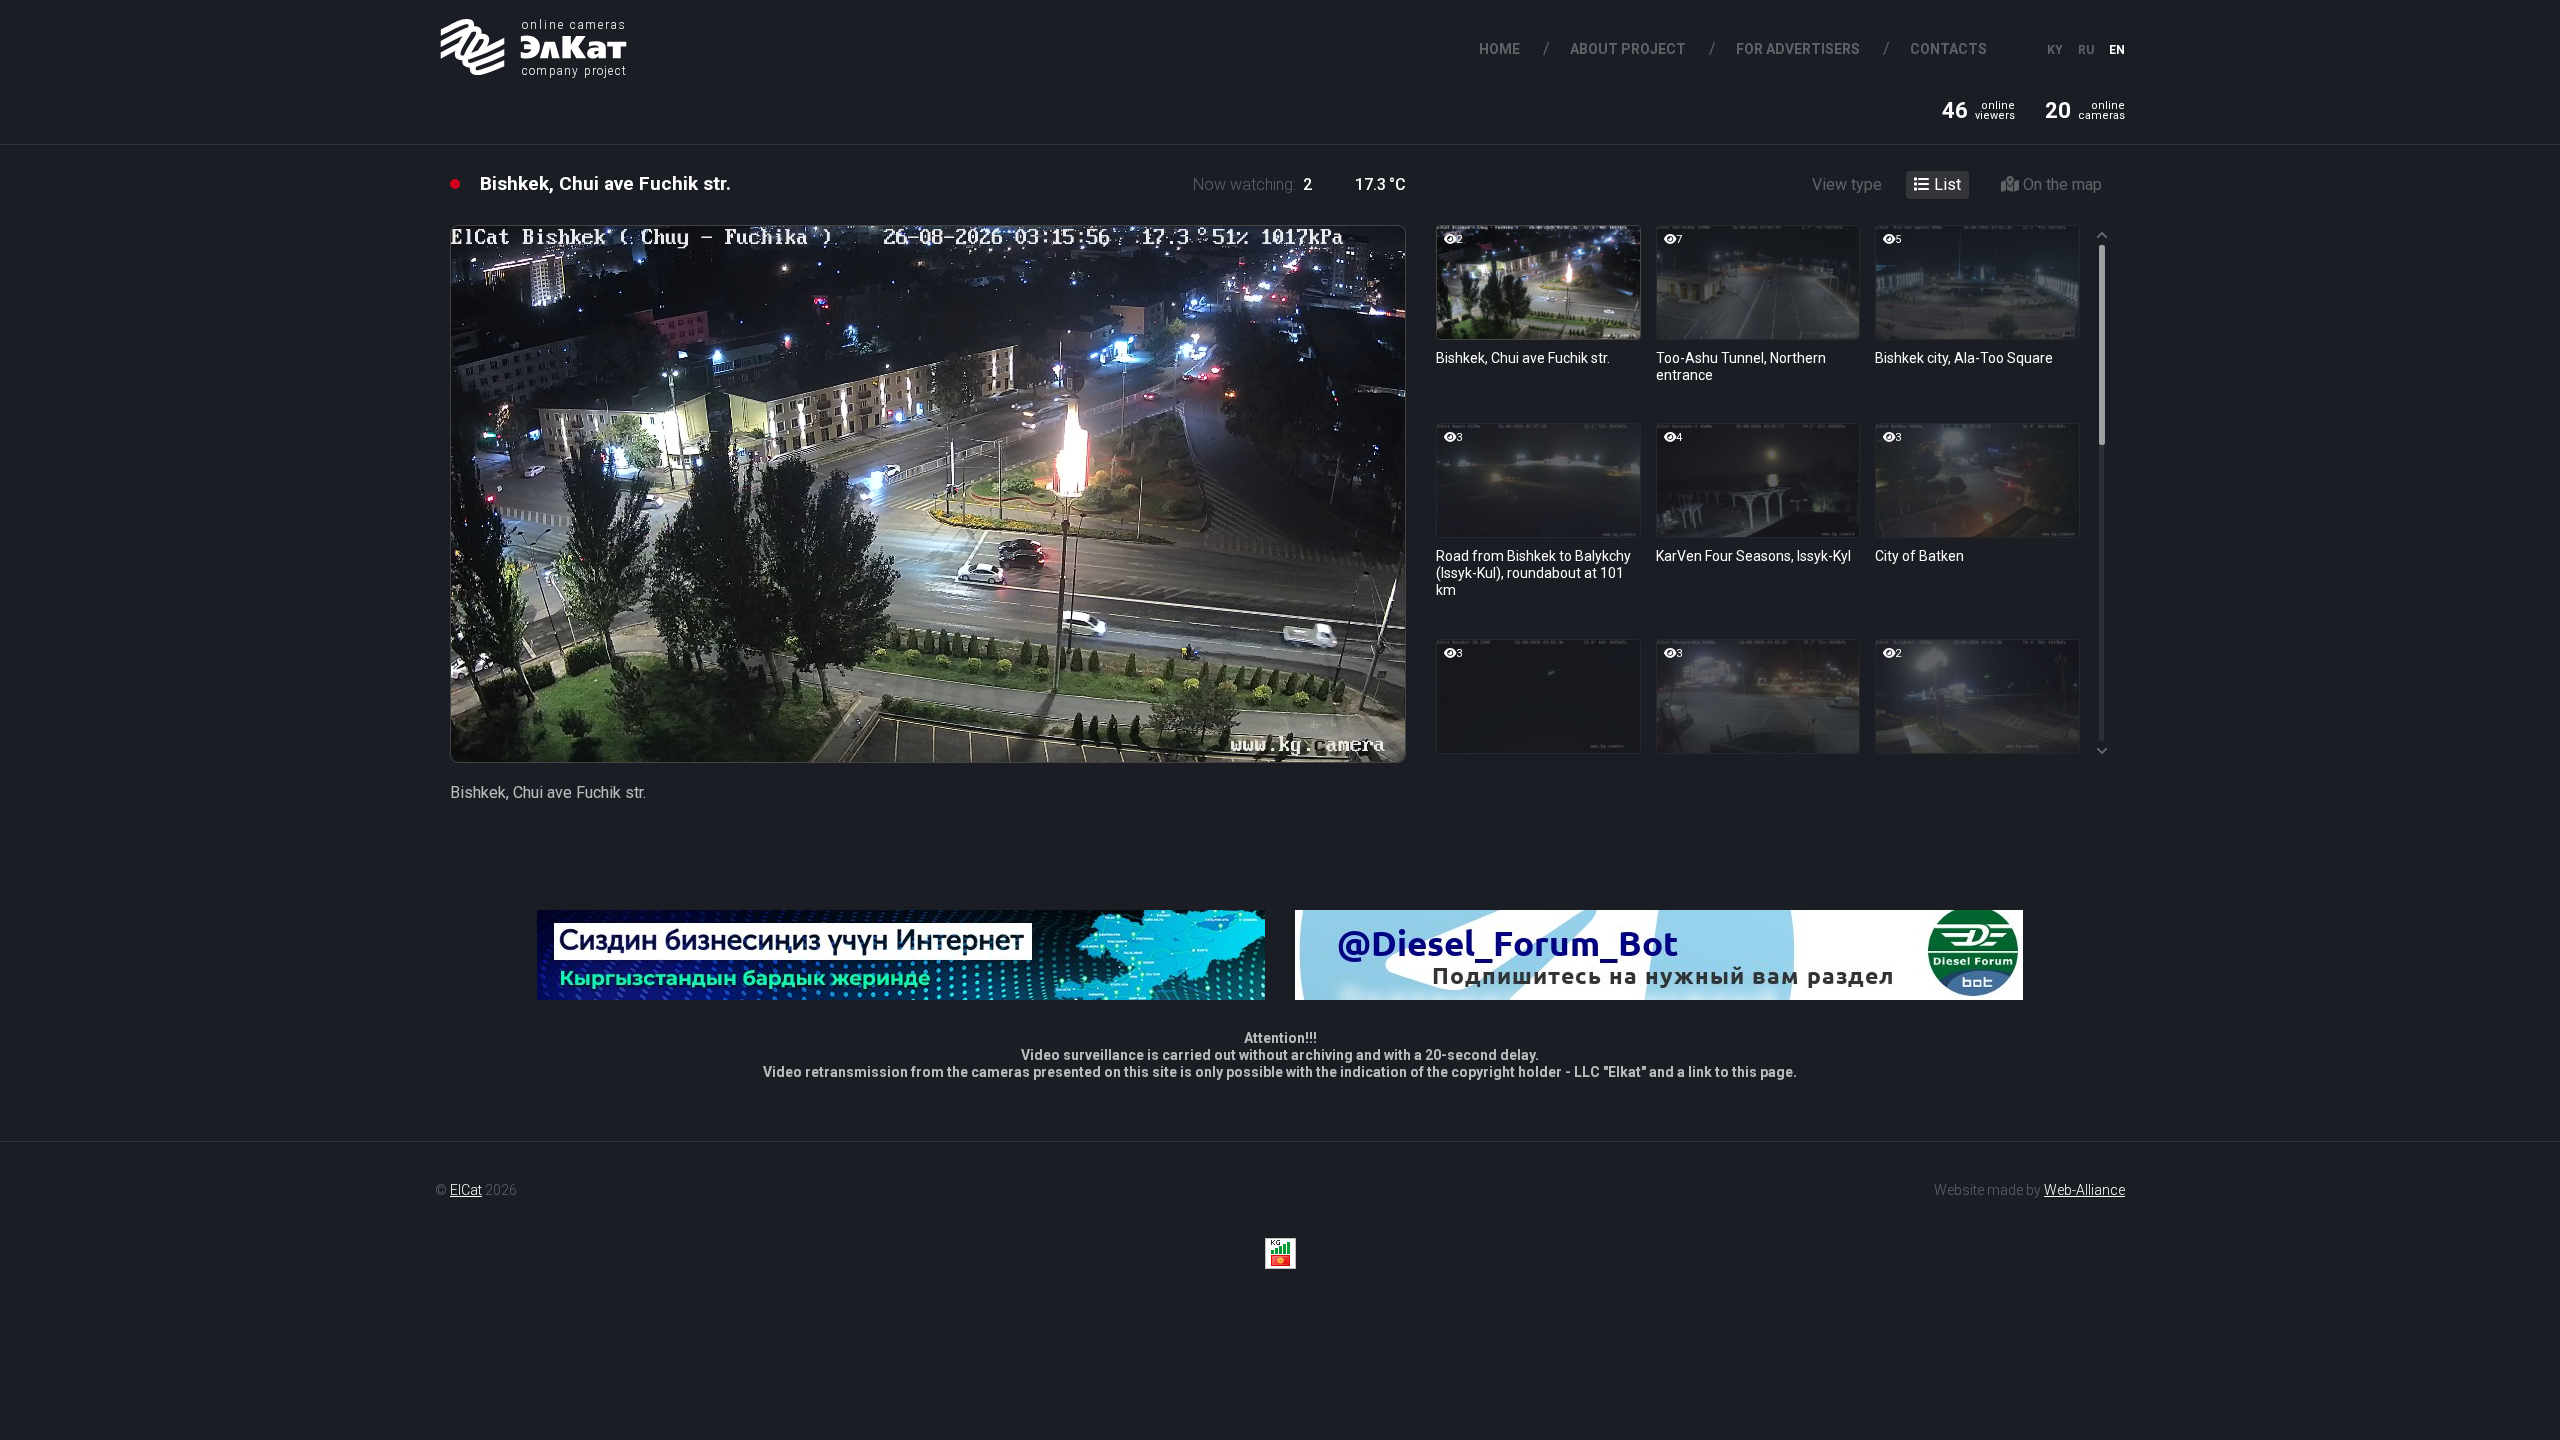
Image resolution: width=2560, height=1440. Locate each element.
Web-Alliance (2084, 1190)
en (2117, 50)
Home (1499, 49)
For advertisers (1798, 49)
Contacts (1948, 49)
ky (2055, 50)
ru (2086, 50)
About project (1628, 49)
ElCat (466, 1190)
